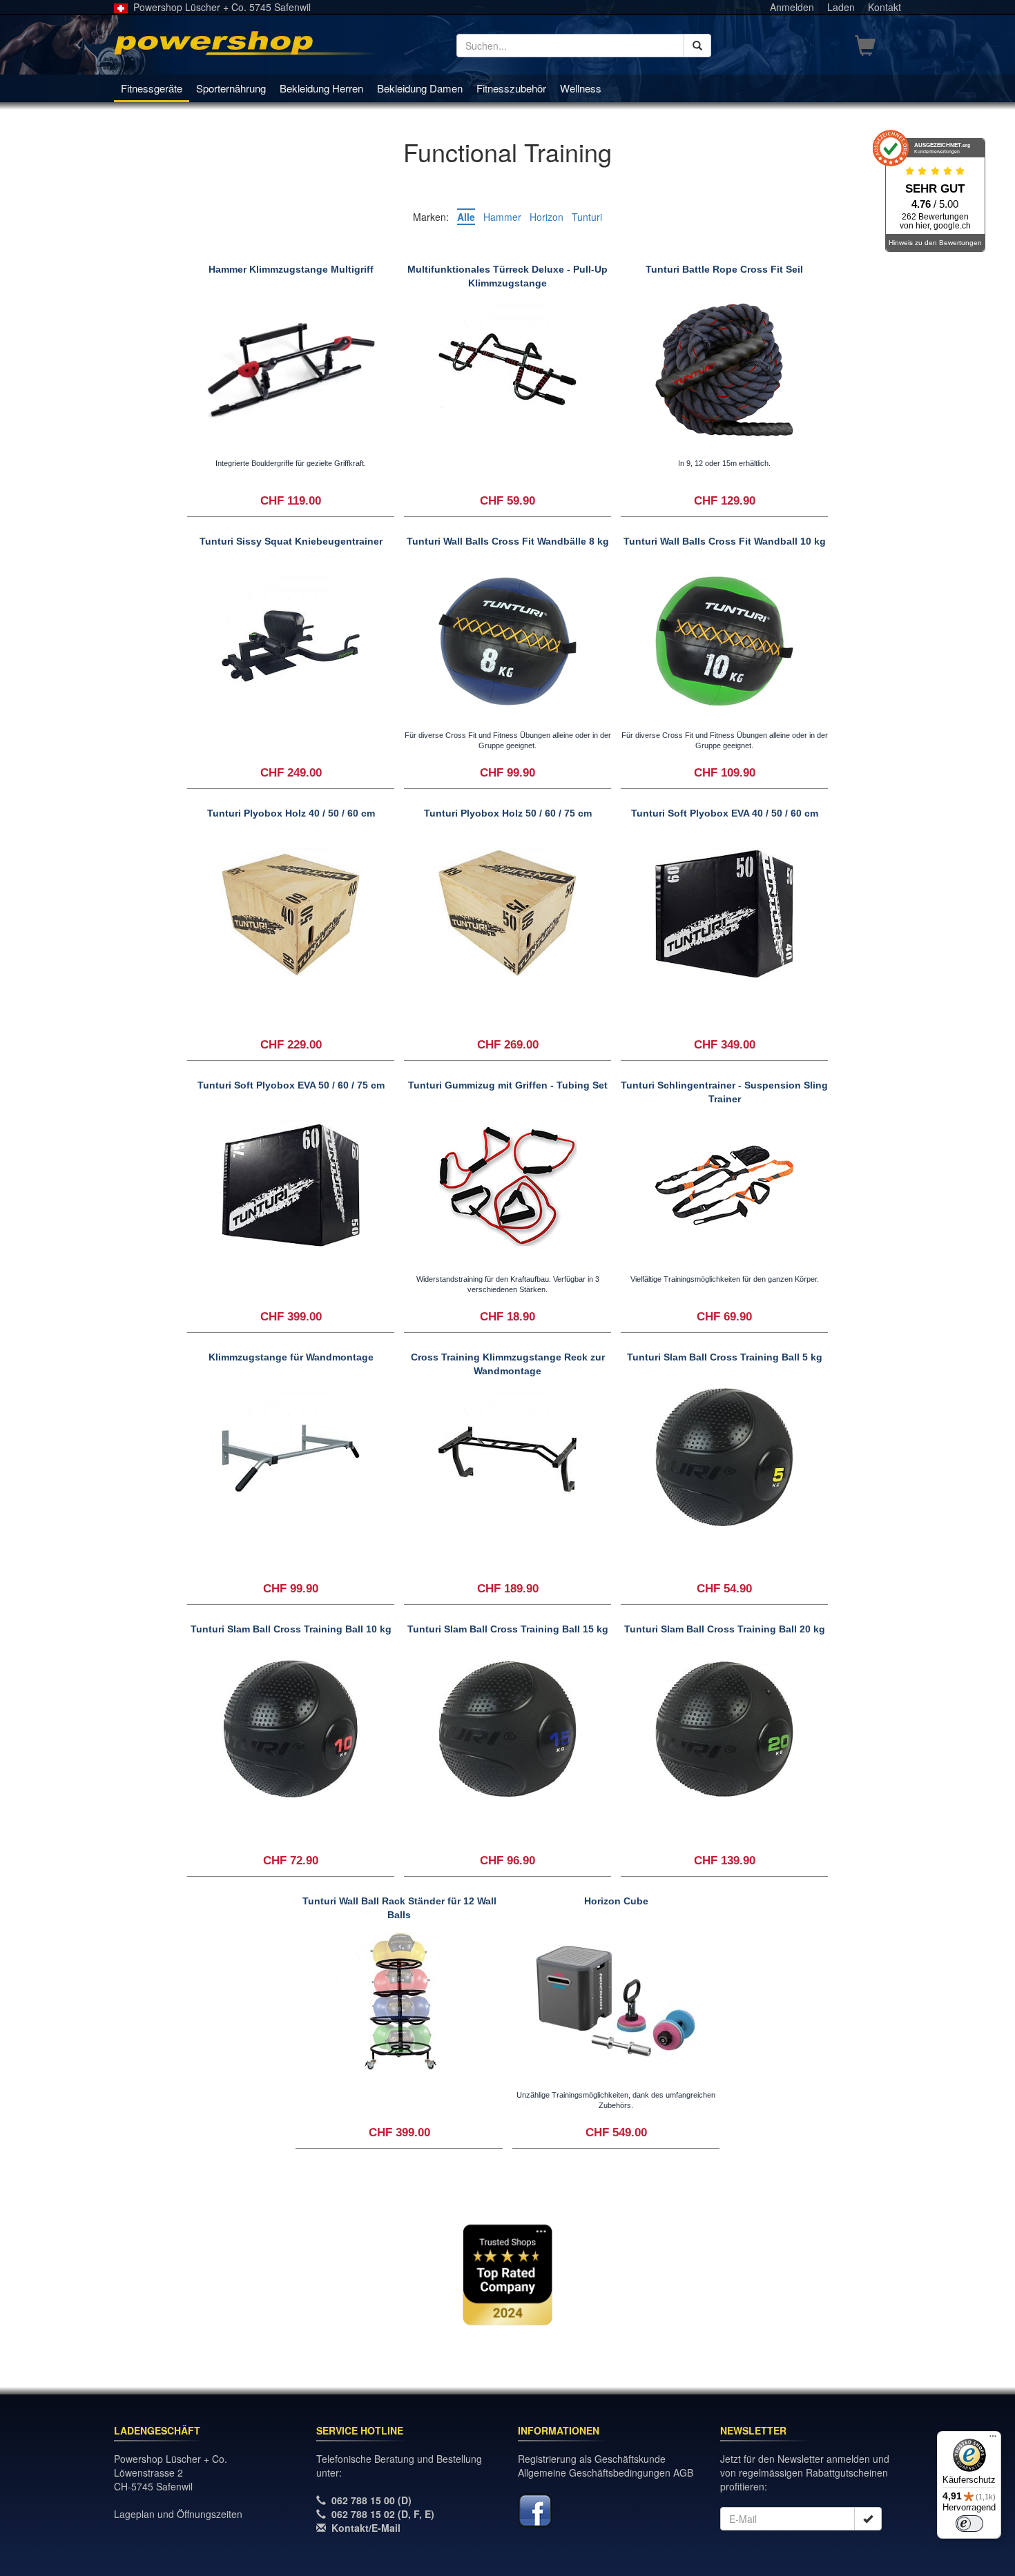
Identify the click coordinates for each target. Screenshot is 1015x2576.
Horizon (547, 217)
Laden (841, 7)
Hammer (502, 217)
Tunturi (587, 217)
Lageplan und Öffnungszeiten (178, 2514)
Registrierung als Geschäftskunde (592, 2459)
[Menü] (993, 2439)
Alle (466, 217)
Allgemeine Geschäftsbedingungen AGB (606, 2472)
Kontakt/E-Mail (366, 2528)
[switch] (969, 2524)
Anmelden (792, 7)
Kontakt (884, 7)
